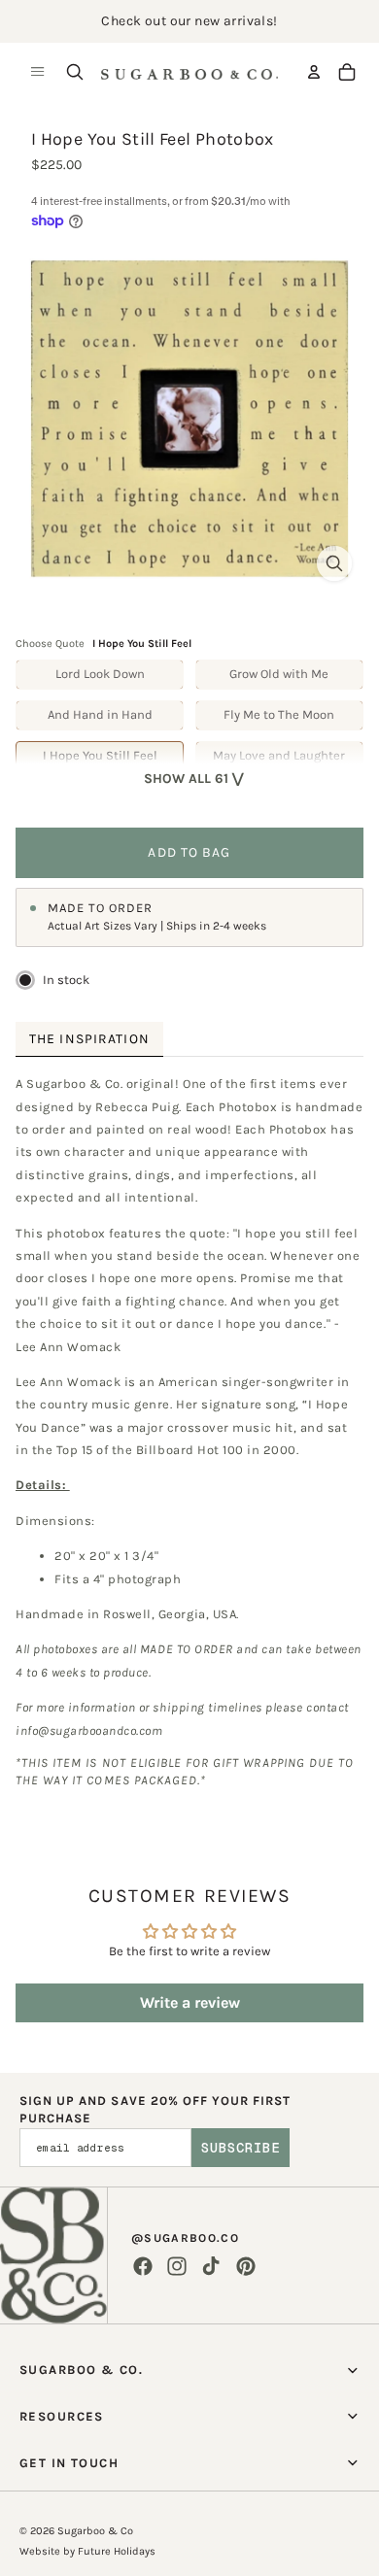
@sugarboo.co (185, 2238)
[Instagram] (177, 2266)
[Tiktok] (211, 2266)
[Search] (75, 72)
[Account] (314, 72)
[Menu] (38, 72)
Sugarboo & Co (95, 2531)
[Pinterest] (246, 2266)
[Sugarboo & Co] (189, 72)
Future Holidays (117, 2551)
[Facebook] (143, 2266)
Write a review (190, 2002)
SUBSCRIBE (241, 2148)
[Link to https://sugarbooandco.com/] (53, 2255)
